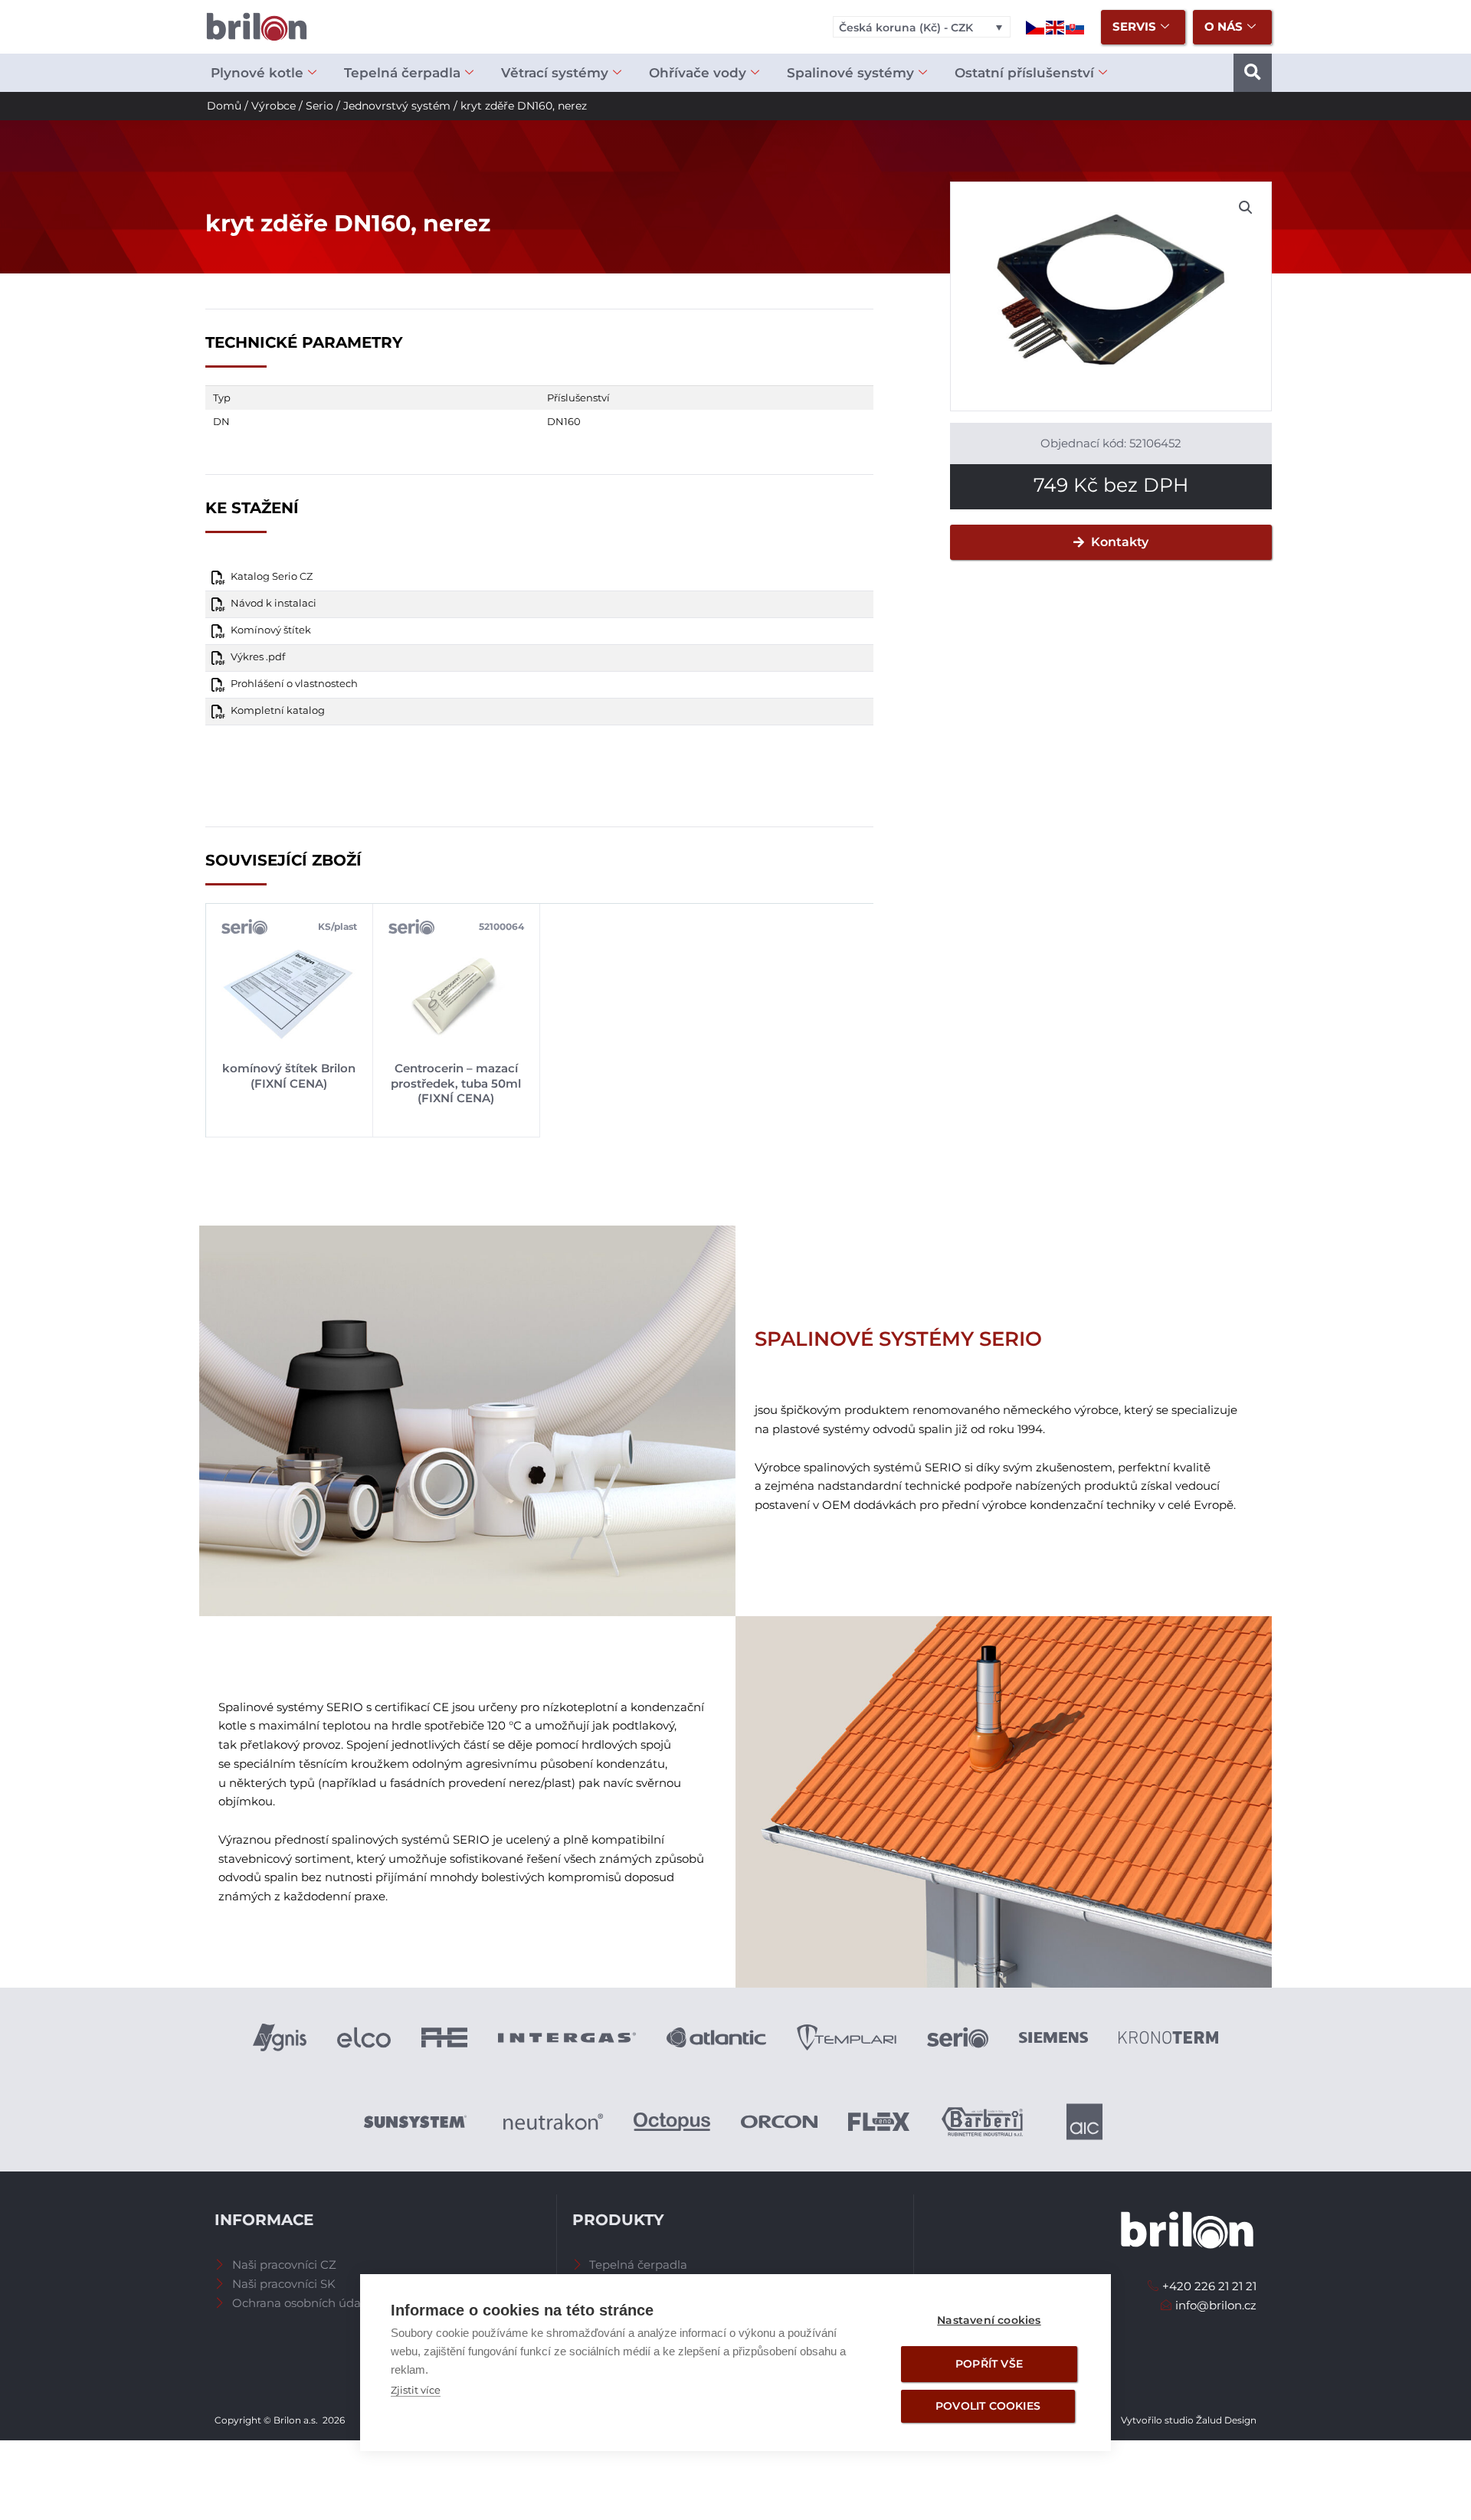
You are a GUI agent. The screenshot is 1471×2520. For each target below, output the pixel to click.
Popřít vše (989, 2364)
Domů (224, 106)
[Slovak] (1076, 26)
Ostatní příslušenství (1024, 73)
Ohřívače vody (698, 73)
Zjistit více (416, 2390)
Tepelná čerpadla (402, 73)
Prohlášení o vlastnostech (294, 684)
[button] (1253, 73)
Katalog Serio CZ (272, 576)
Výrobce (274, 106)
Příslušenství (578, 398)
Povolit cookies (988, 2406)
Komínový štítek (271, 630)
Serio (319, 106)
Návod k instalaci (274, 603)
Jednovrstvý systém (397, 106)
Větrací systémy (555, 73)
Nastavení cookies (989, 2320)
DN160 (564, 421)
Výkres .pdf (258, 657)
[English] (1056, 26)
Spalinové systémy (850, 73)
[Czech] (1036, 26)
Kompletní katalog (278, 710)
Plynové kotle (257, 73)
